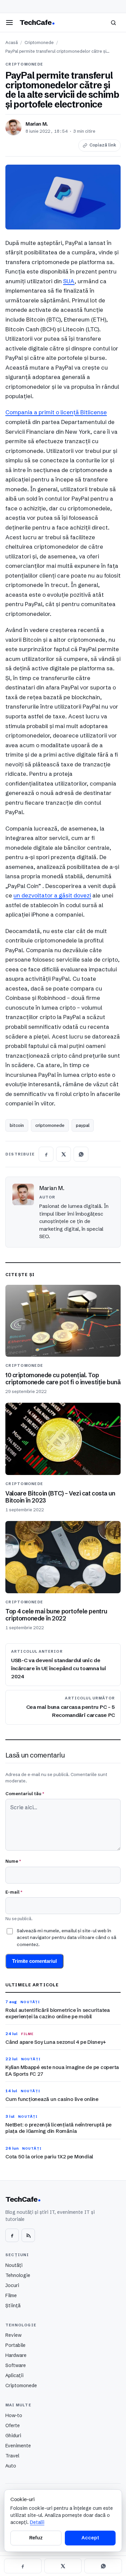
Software (16, 2365)
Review (13, 2335)
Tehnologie (18, 2275)
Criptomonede (39, 43)
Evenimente (18, 2446)
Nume (13, 1861)
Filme (11, 2295)
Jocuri (12, 2285)
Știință (13, 2306)
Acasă (12, 43)
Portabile (15, 2345)
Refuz (36, 2538)
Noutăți (14, 2265)
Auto (11, 2466)
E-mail (14, 1892)
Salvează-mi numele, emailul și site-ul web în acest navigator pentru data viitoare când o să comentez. (67, 1937)
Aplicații (14, 2375)
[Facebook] (12, 2235)
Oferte (13, 2425)
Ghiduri (13, 2436)
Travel (12, 2456)
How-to (14, 2415)
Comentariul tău (25, 1793)
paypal (83, 1125)
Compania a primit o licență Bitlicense (56, 412)
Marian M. (37, 124)
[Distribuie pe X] (64, 1154)
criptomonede (50, 1125)
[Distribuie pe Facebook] (46, 1154)
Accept (90, 2538)
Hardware (16, 2355)
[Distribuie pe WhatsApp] (81, 1154)
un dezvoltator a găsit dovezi (52, 895)
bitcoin (17, 1125)
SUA (69, 281)
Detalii (37, 2522)
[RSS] (28, 2235)
